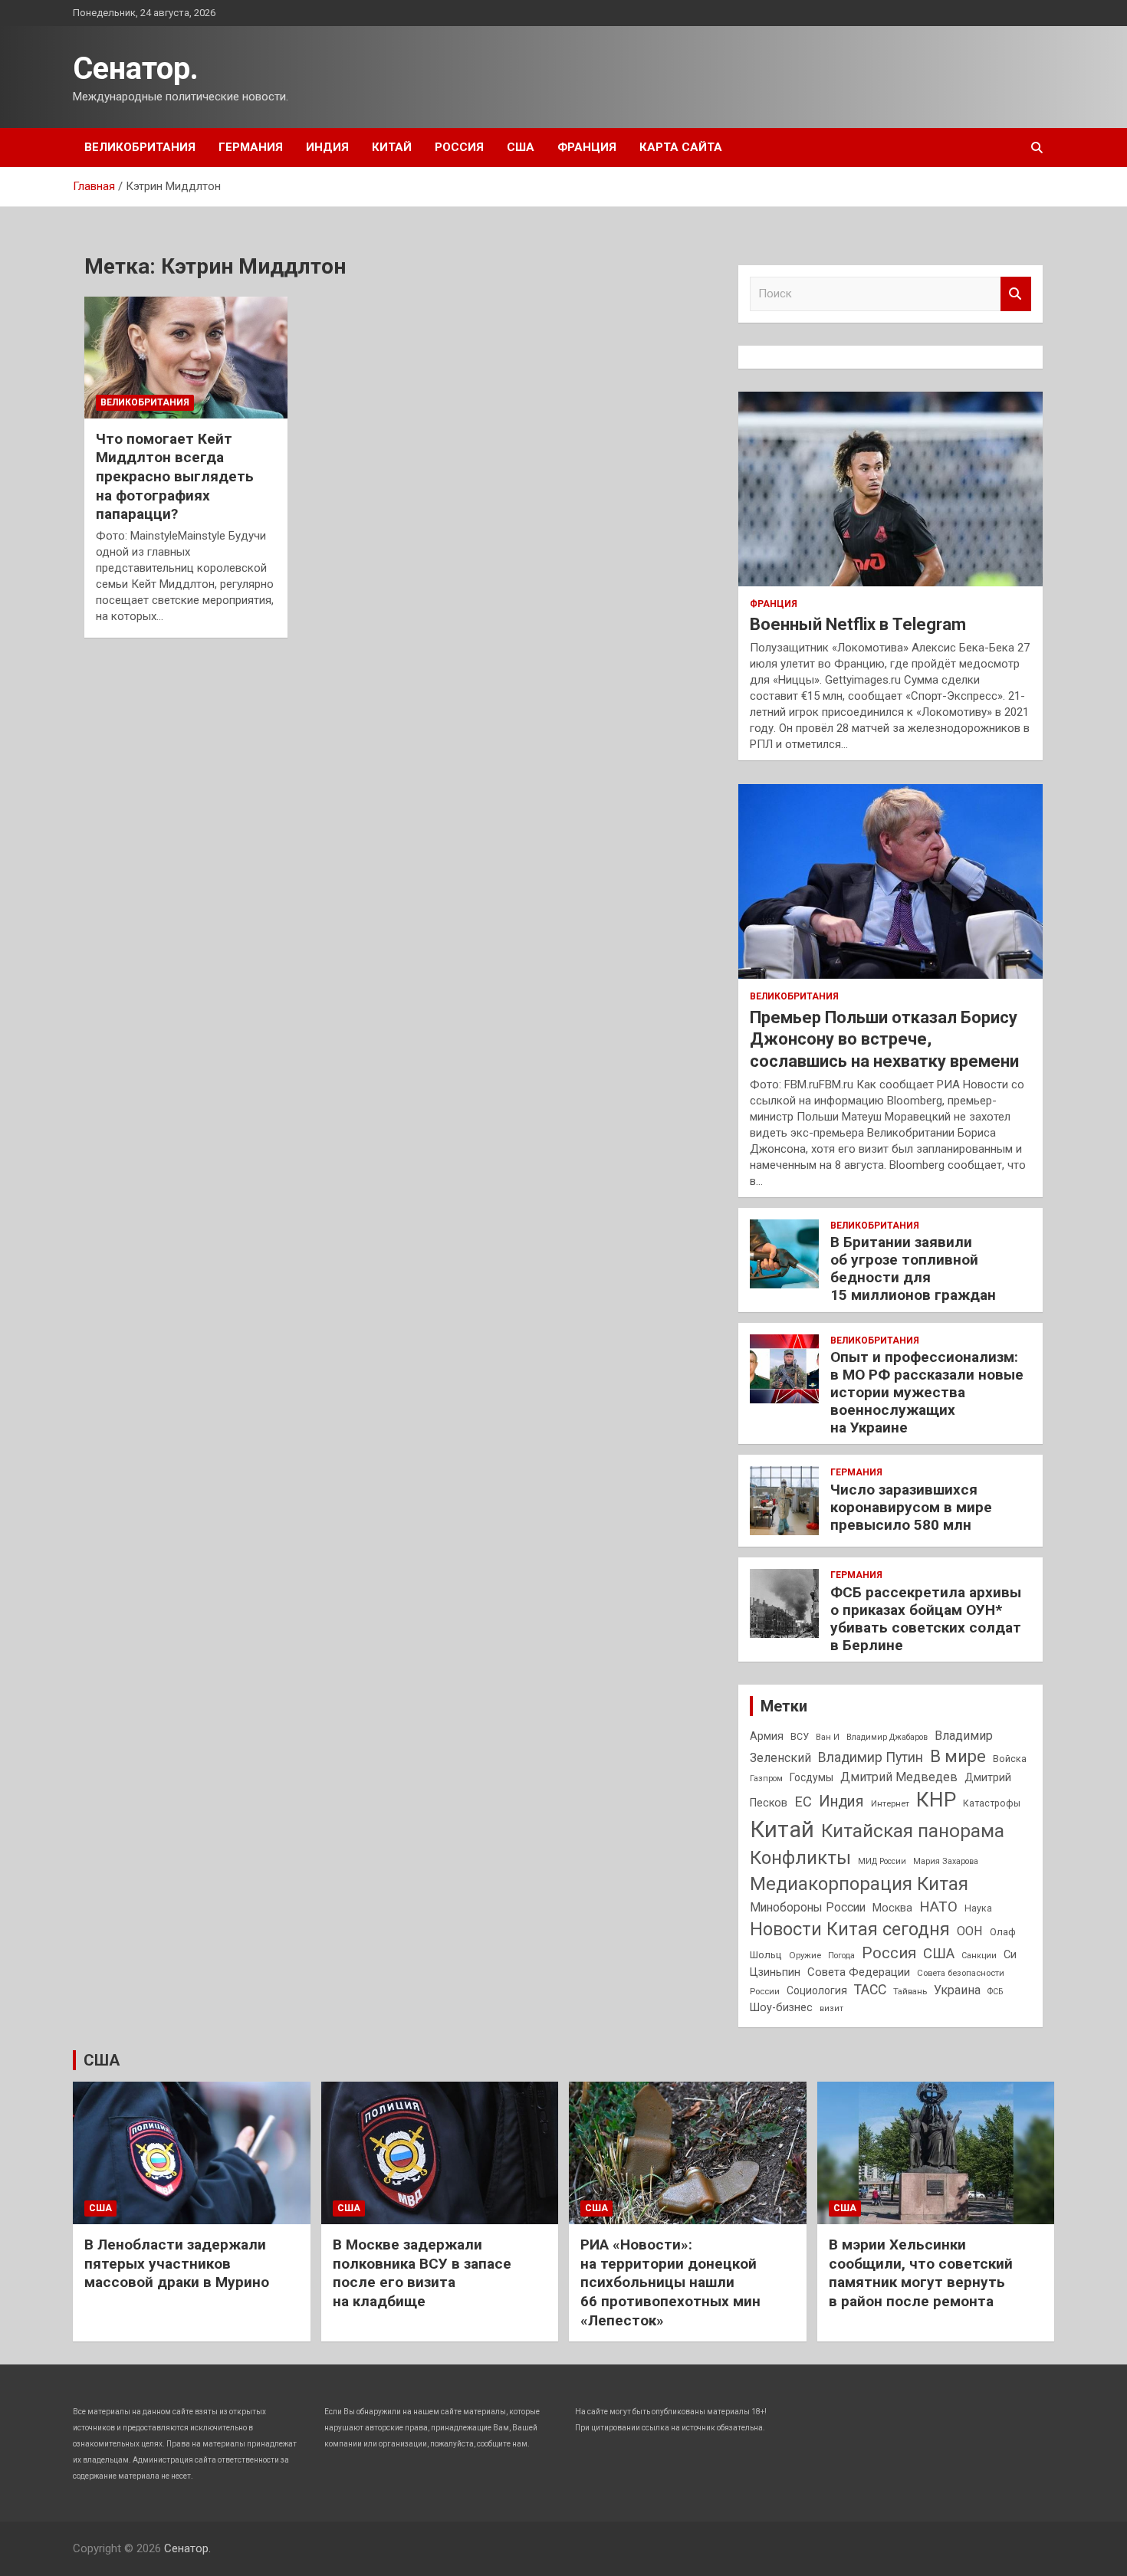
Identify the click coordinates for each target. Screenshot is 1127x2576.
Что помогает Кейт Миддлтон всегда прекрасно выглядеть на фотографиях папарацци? (175, 477)
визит (831, 2008)
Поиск (1016, 294)
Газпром (766, 1779)
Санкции (979, 1956)
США (521, 147)
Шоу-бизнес (781, 2008)
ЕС (803, 1802)
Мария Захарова (946, 1861)
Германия (251, 147)
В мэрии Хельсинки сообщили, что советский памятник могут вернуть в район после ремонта (921, 2273)
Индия (327, 147)
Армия (767, 1736)
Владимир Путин (871, 1757)
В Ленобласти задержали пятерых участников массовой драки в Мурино (177, 2263)
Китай (392, 147)
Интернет (890, 1803)
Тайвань (910, 1991)
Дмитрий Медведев (899, 1777)
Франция (587, 147)
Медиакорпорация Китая (859, 1884)
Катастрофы (992, 1803)
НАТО (938, 1907)
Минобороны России (808, 1908)
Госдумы (812, 1777)
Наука (978, 1908)
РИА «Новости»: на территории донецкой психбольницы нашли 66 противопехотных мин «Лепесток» (670, 2282)
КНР (936, 1800)
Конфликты (800, 1858)
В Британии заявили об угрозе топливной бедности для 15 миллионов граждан (913, 1268)
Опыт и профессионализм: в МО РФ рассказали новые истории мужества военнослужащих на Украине (927, 1392)
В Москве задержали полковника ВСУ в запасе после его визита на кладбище (422, 2273)
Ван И (828, 1737)
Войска (1010, 1759)
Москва (892, 1908)
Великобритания (140, 147)
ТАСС (870, 1990)
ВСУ (800, 1737)
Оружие (805, 1955)
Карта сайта (681, 147)
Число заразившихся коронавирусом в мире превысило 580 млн (911, 1507)
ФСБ (995, 1992)
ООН (970, 1931)
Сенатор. (136, 69)
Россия (459, 147)
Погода (841, 1956)
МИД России (882, 1861)
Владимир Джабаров (887, 1737)
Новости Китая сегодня (850, 1930)
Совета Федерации (859, 1972)
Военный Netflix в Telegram (858, 624)
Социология (817, 1990)
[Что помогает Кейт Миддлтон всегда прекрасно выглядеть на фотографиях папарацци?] (186, 357)
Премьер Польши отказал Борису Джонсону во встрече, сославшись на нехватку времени (884, 1039)
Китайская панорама (913, 1831)
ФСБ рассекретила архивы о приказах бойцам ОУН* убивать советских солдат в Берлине (926, 1618)
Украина (957, 1990)
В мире (958, 1756)
